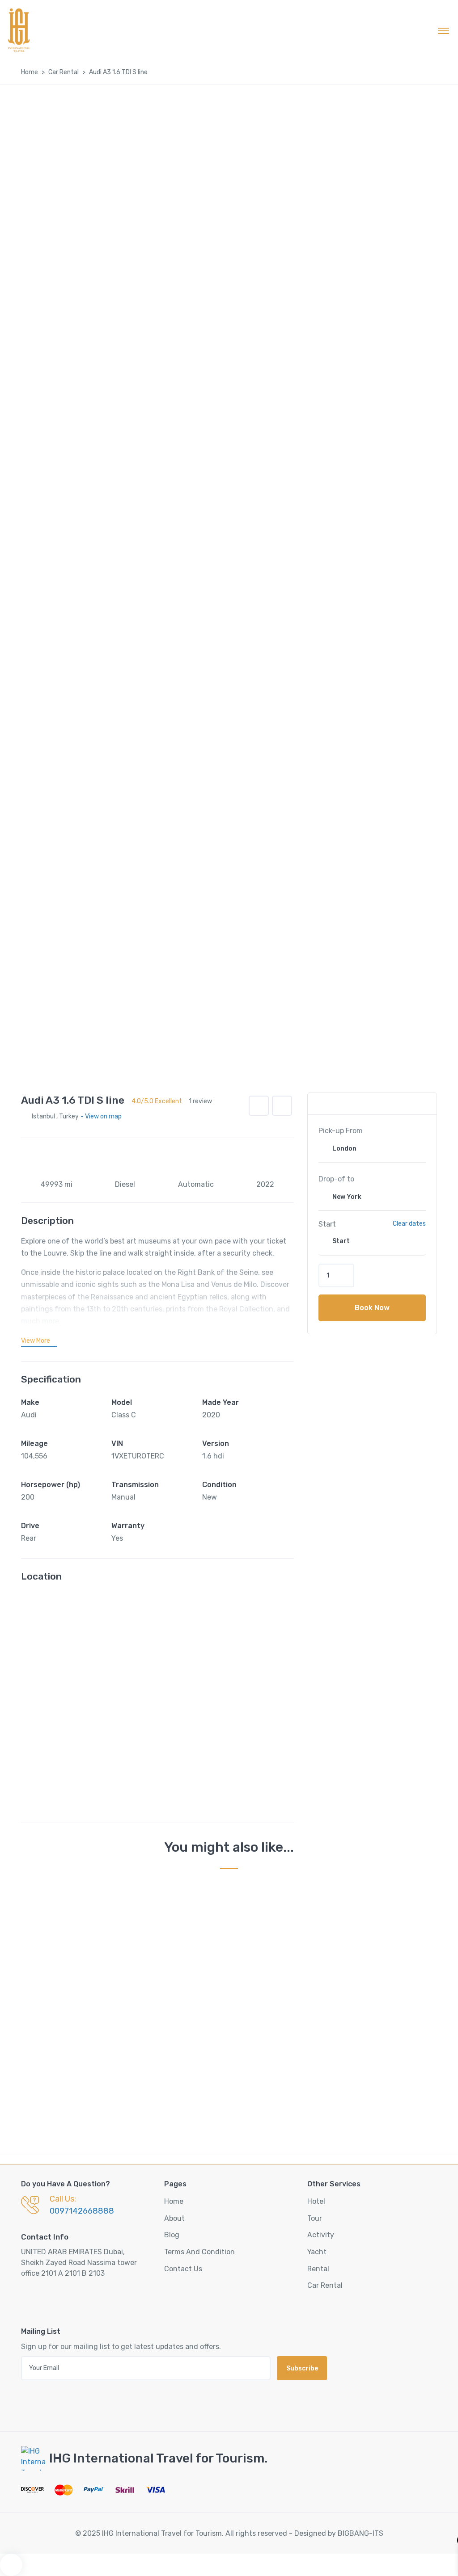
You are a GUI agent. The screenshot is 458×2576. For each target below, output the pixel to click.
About (174, 2218)
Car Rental (64, 72)
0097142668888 (82, 2211)
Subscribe (302, 2368)
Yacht (317, 2252)
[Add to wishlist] (259, 1106)
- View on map (101, 1116)
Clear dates (409, 1224)
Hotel (316, 2201)
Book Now (372, 1308)
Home (30, 72)
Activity (321, 2235)
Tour (315, 2218)
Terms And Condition (199, 2252)
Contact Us (183, 2269)
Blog (172, 2235)
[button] (282, 1106)
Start (327, 1224)
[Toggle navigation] (443, 30)
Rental (318, 2269)
